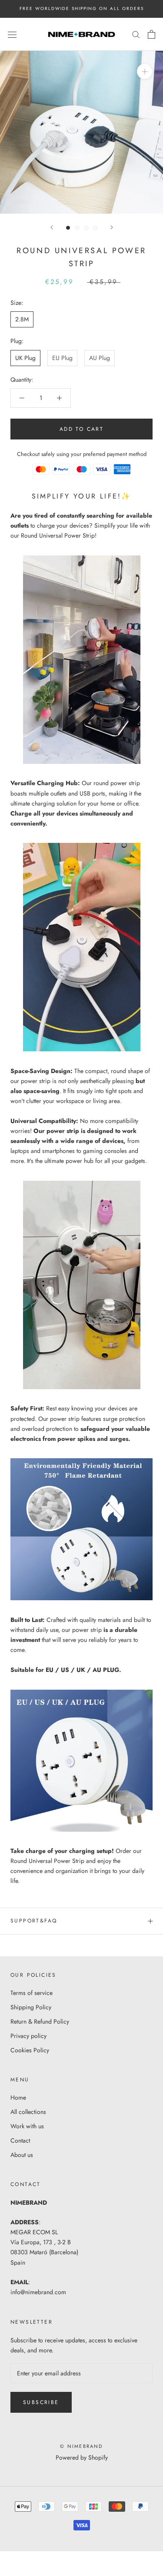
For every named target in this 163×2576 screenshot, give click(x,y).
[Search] (136, 34)
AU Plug (100, 358)
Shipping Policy (31, 2007)
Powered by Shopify (82, 2457)
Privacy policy (28, 2036)
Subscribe (41, 2402)
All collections (28, 2112)
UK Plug (25, 358)
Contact (20, 2140)
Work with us (27, 2126)
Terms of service (32, 1993)
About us (22, 2155)
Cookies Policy (30, 2050)
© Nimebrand (81, 2446)
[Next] (112, 227)
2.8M (22, 319)
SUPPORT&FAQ (34, 1921)
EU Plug (62, 358)
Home (18, 2097)
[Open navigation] (12, 34)
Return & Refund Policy (40, 2021)
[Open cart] (151, 34)
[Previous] (52, 227)
